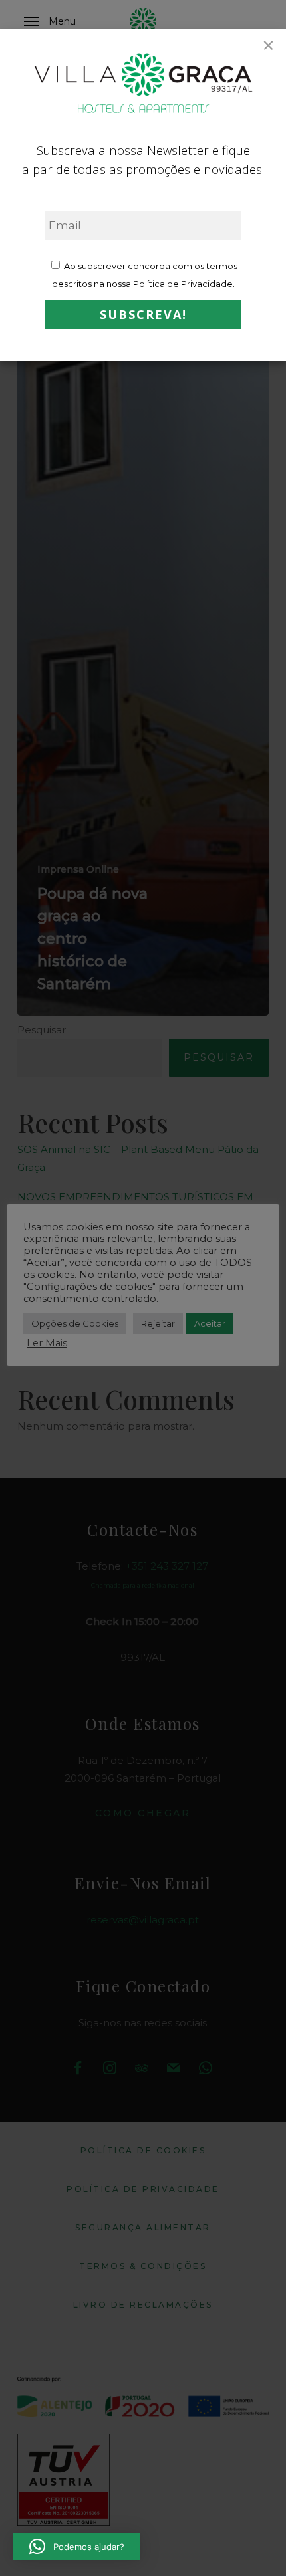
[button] (77, 2547)
